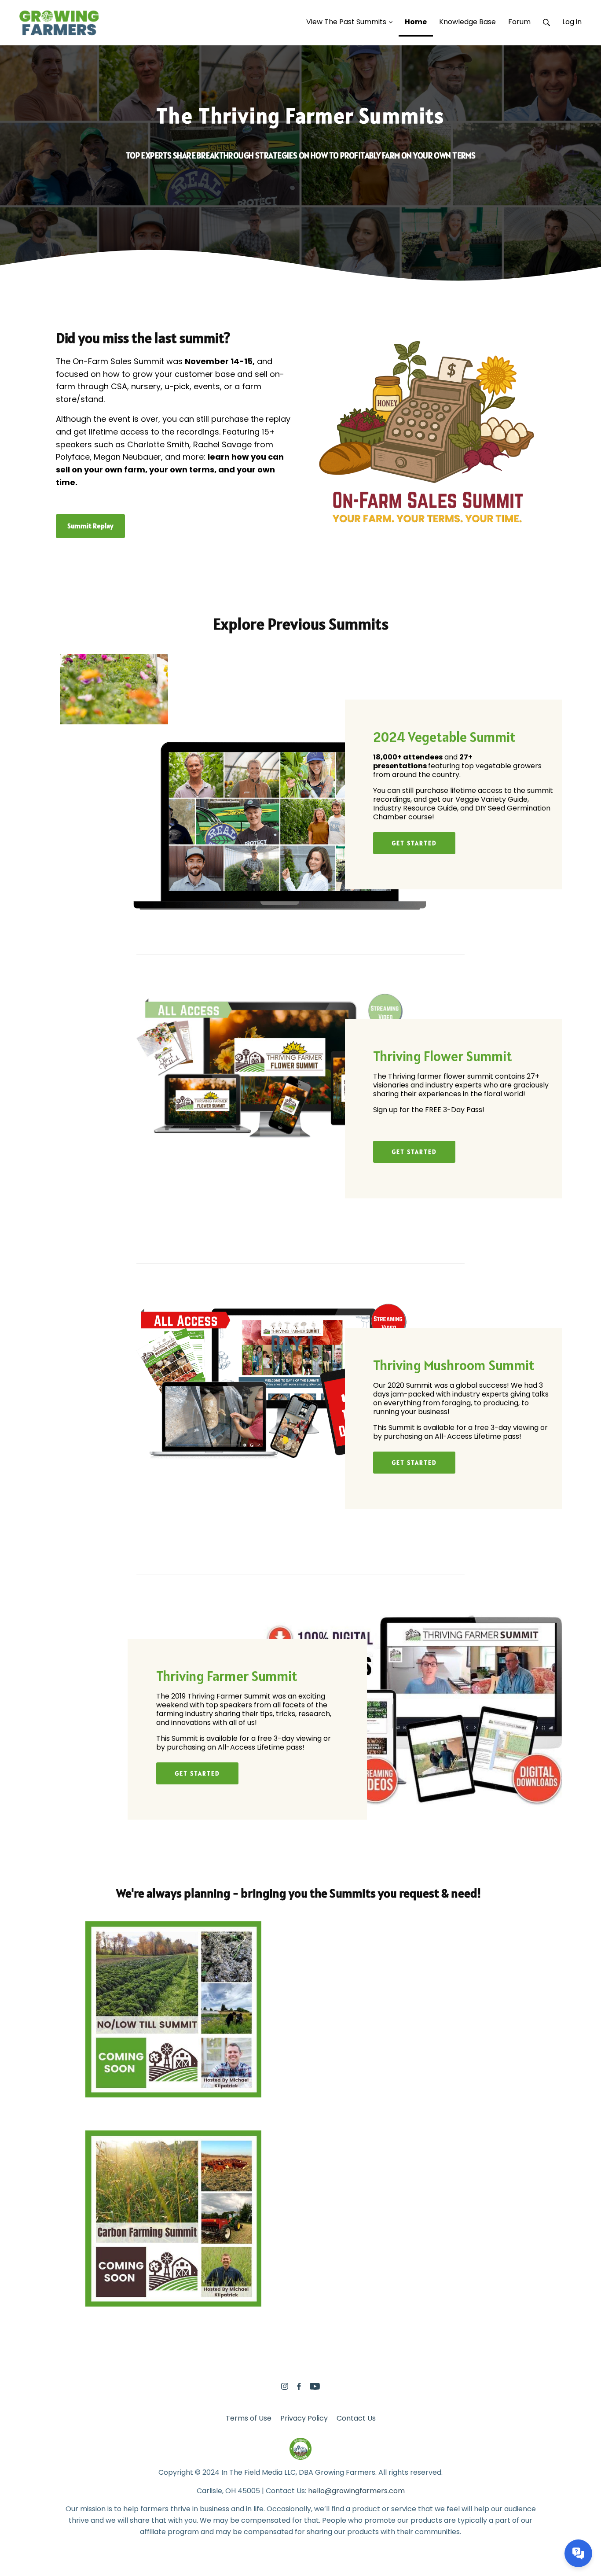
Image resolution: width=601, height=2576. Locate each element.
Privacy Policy (304, 2418)
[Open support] (578, 2553)
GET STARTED (414, 843)
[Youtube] (315, 2386)
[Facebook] (299, 2386)
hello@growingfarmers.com (356, 2491)
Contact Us (356, 2418)
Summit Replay (90, 526)
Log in (572, 22)
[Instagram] (285, 2386)
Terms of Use (249, 2418)
